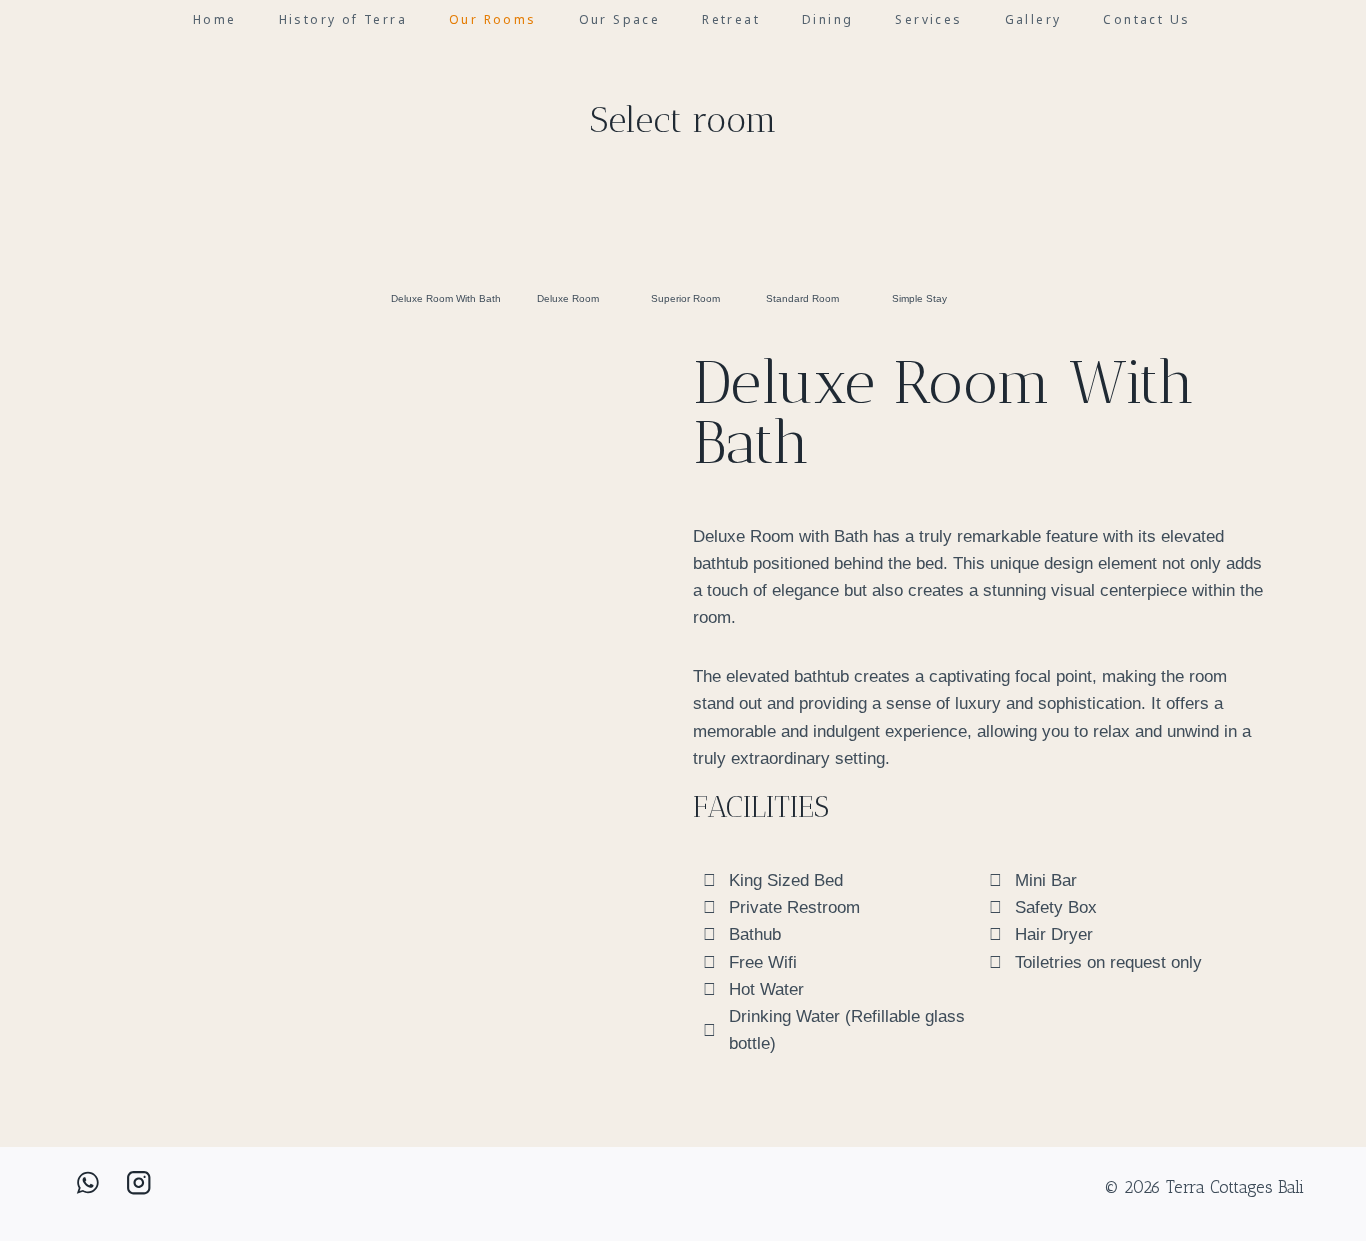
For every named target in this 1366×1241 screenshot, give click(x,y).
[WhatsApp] (87, 1182)
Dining (827, 19)
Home (215, 19)
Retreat (731, 19)
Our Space (620, 19)
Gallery (1033, 19)
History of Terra (343, 19)
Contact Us (1146, 19)
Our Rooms (493, 19)
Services (928, 19)
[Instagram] (138, 1182)
